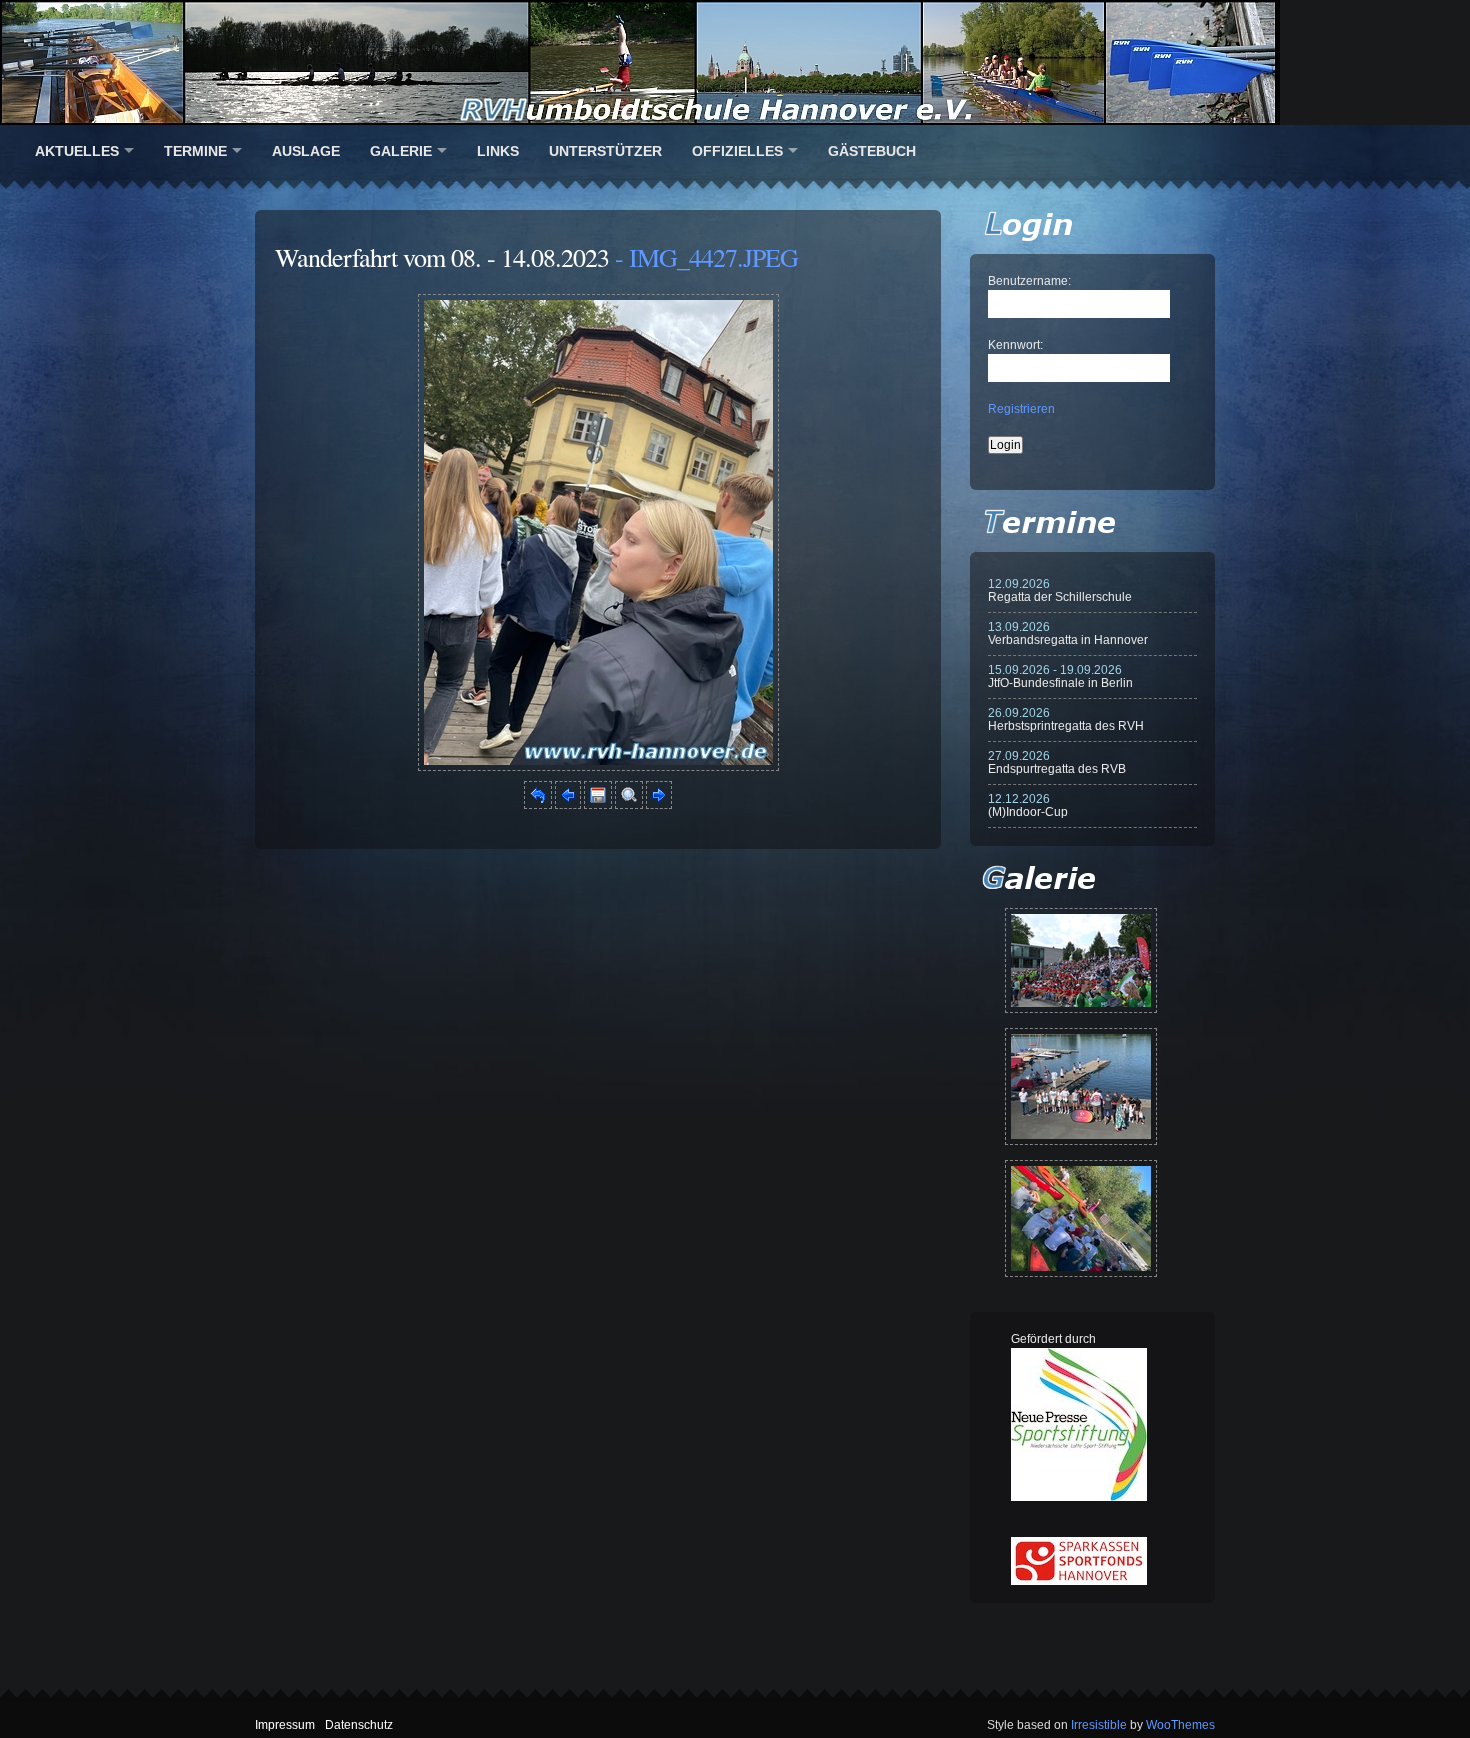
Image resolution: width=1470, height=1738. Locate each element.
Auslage (306, 151)
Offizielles (737, 151)
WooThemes (1180, 1725)
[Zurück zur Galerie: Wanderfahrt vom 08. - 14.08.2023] (538, 805)
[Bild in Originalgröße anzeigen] (629, 805)
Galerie (401, 151)
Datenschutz (359, 1725)
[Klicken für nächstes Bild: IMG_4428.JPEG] (598, 767)
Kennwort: (1015, 345)
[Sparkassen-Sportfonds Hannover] (1079, 1581)
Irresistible (1099, 1725)
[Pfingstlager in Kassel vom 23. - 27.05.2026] (1081, 1218)
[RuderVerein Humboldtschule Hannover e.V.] (735, 62)
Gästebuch (872, 151)
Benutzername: (1029, 281)
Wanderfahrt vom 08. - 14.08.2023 (442, 257)
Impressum (285, 1725)
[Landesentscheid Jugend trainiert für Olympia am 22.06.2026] (1081, 1086)
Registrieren (1021, 409)
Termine (195, 151)
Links (498, 151)
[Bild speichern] (598, 805)
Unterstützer (605, 151)
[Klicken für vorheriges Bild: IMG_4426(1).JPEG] (568, 805)
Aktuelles (77, 151)
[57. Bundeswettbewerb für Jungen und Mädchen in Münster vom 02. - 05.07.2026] (1081, 960)
